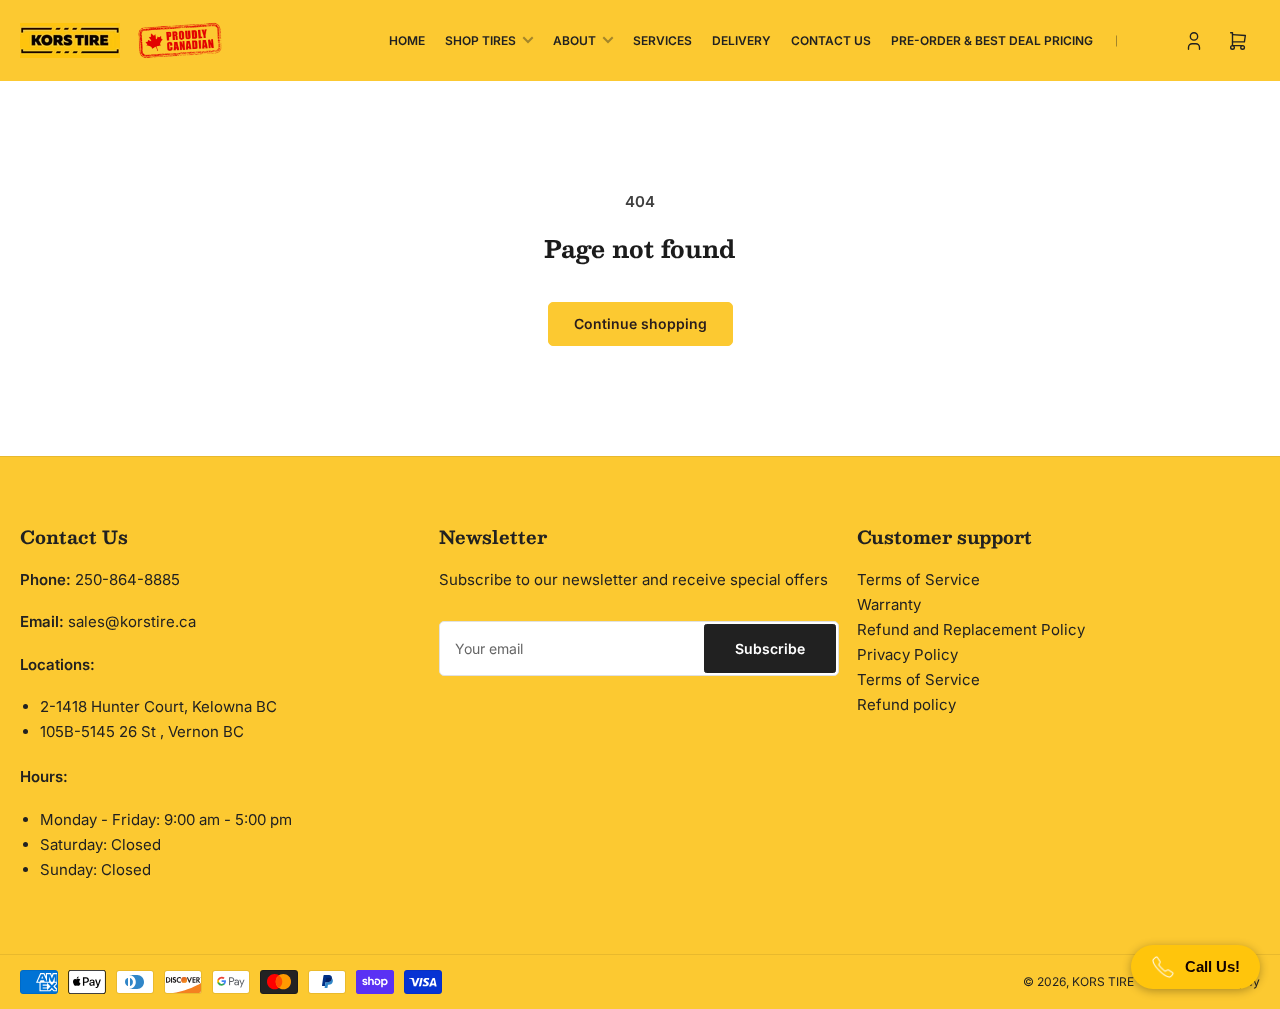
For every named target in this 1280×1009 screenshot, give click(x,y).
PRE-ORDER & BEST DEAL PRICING (992, 40)
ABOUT (574, 40)
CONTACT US (831, 40)
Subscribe (770, 648)
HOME (407, 40)
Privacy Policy (907, 654)
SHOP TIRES (480, 40)
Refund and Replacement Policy (971, 629)
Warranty (889, 604)
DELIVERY (741, 40)
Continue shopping (640, 323)
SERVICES (662, 40)
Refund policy (906, 704)
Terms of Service (918, 579)
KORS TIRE (1103, 981)
